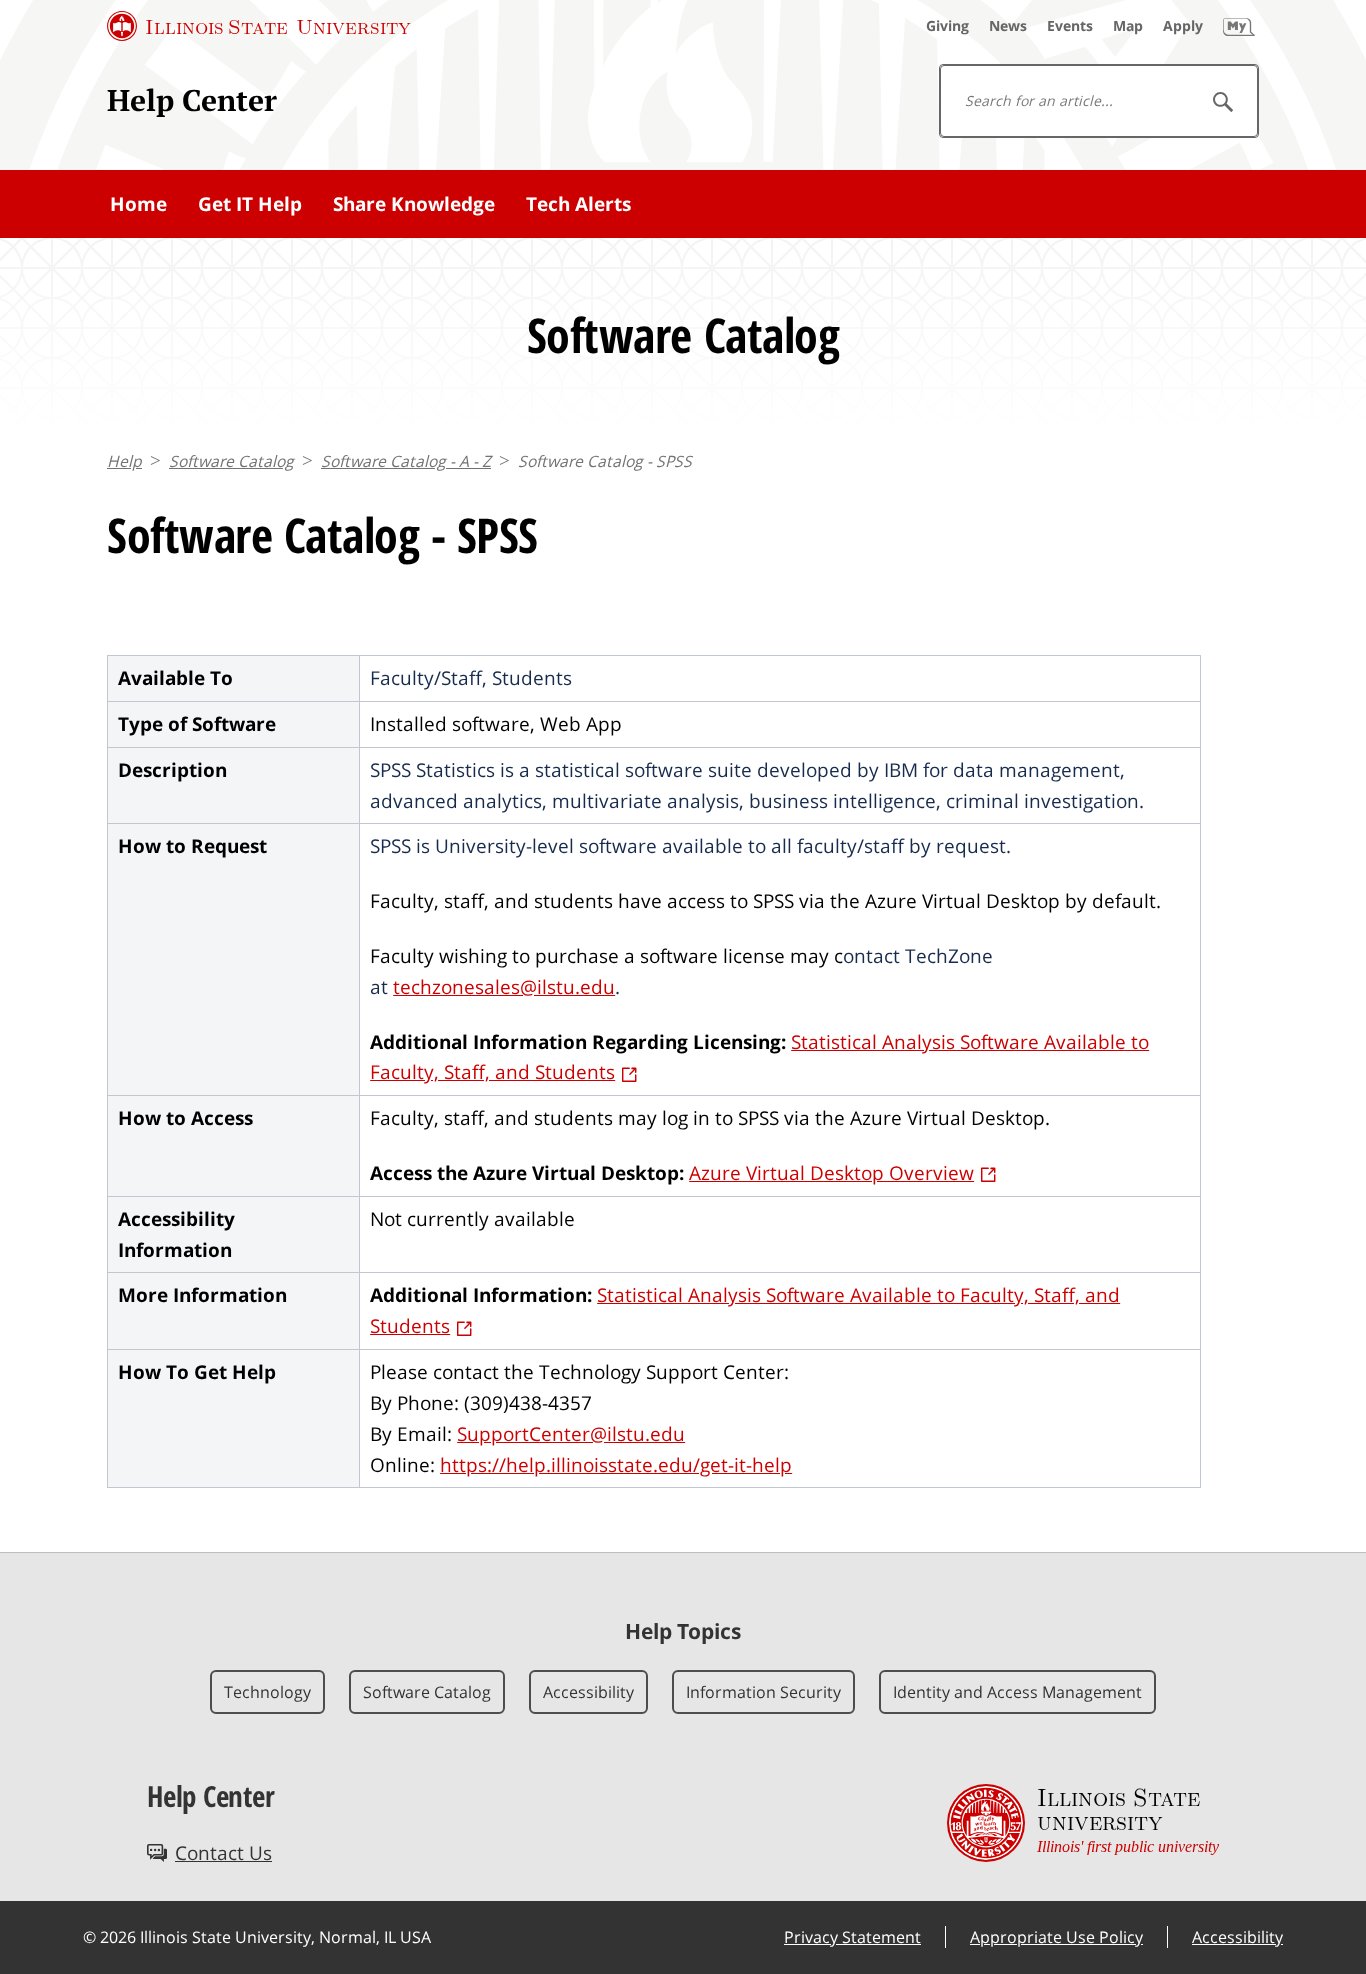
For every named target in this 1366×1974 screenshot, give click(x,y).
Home (138, 203)
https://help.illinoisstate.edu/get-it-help (616, 1464)
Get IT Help (250, 203)
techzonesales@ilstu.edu (504, 986)
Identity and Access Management (1017, 1692)
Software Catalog (231, 461)
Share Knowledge (414, 203)
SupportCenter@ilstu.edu (571, 1433)
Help (124, 461)
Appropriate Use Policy (1056, 1937)
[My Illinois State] (1239, 26)
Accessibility (588, 1692)
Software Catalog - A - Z (406, 461)
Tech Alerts (578, 203)
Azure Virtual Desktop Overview (831, 1172)
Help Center (192, 100)
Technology (267, 1692)
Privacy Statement (852, 1937)
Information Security (763, 1692)
